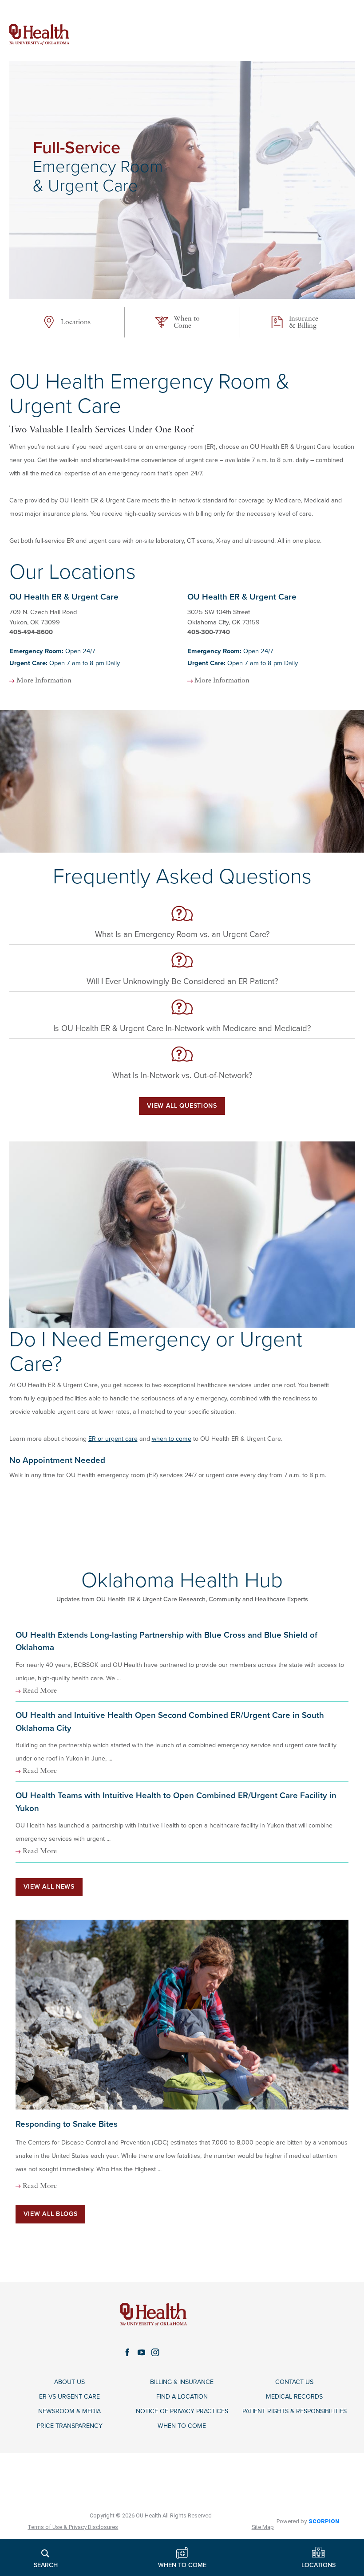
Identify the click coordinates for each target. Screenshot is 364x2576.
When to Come (182, 2426)
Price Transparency (70, 2426)
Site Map (263, 2527)
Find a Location (182, 2397)
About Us (69, 2382)
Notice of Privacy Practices (182, 2411)
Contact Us (294, 2382)
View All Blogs (51, 2214)
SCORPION (324, 2521)
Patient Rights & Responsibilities (295, 2411)
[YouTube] (142, 2353)
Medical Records (294, 2397)
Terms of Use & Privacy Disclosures (73, 2527)
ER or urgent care (113, 1439)
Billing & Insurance (182, 2382)
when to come (172, 1439)
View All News (49, 1887)
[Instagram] (155, 2353)
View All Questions (182, 1106)
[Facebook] (127, 2353)
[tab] (93, 639)
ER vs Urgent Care (69, 2397)
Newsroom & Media (69, 2411)
